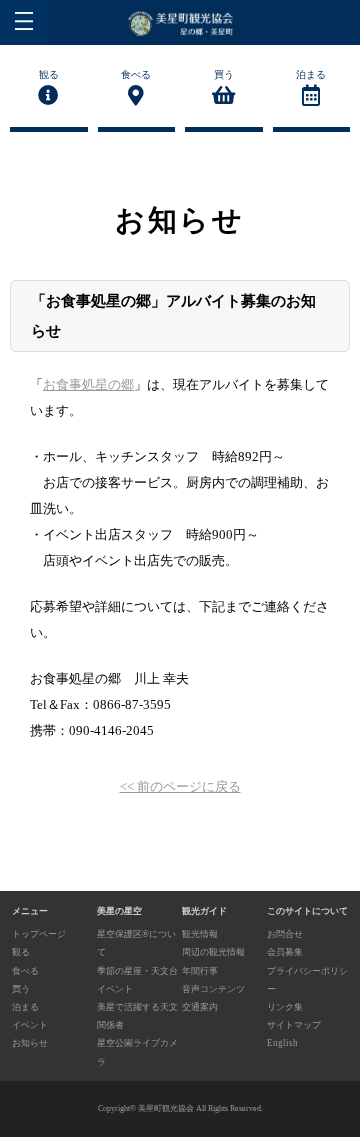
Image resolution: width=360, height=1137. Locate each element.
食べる (136, 74)
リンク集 (285, 1007)
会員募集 (285, 952)
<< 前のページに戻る (180, 786)
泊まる (311, 74)
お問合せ (285, 934)
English (282, 1043)
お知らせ (30, 1043)
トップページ (39, 934)
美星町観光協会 (166, 1108)
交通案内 (200, 1007)
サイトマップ (294, 1025)
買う (224, 74)
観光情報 (200, 934)
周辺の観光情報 (213, 952)
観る (49, 74)
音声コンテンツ (213, 989)
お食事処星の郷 (88, 384)
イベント (30, 1025)
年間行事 (200, 971)
